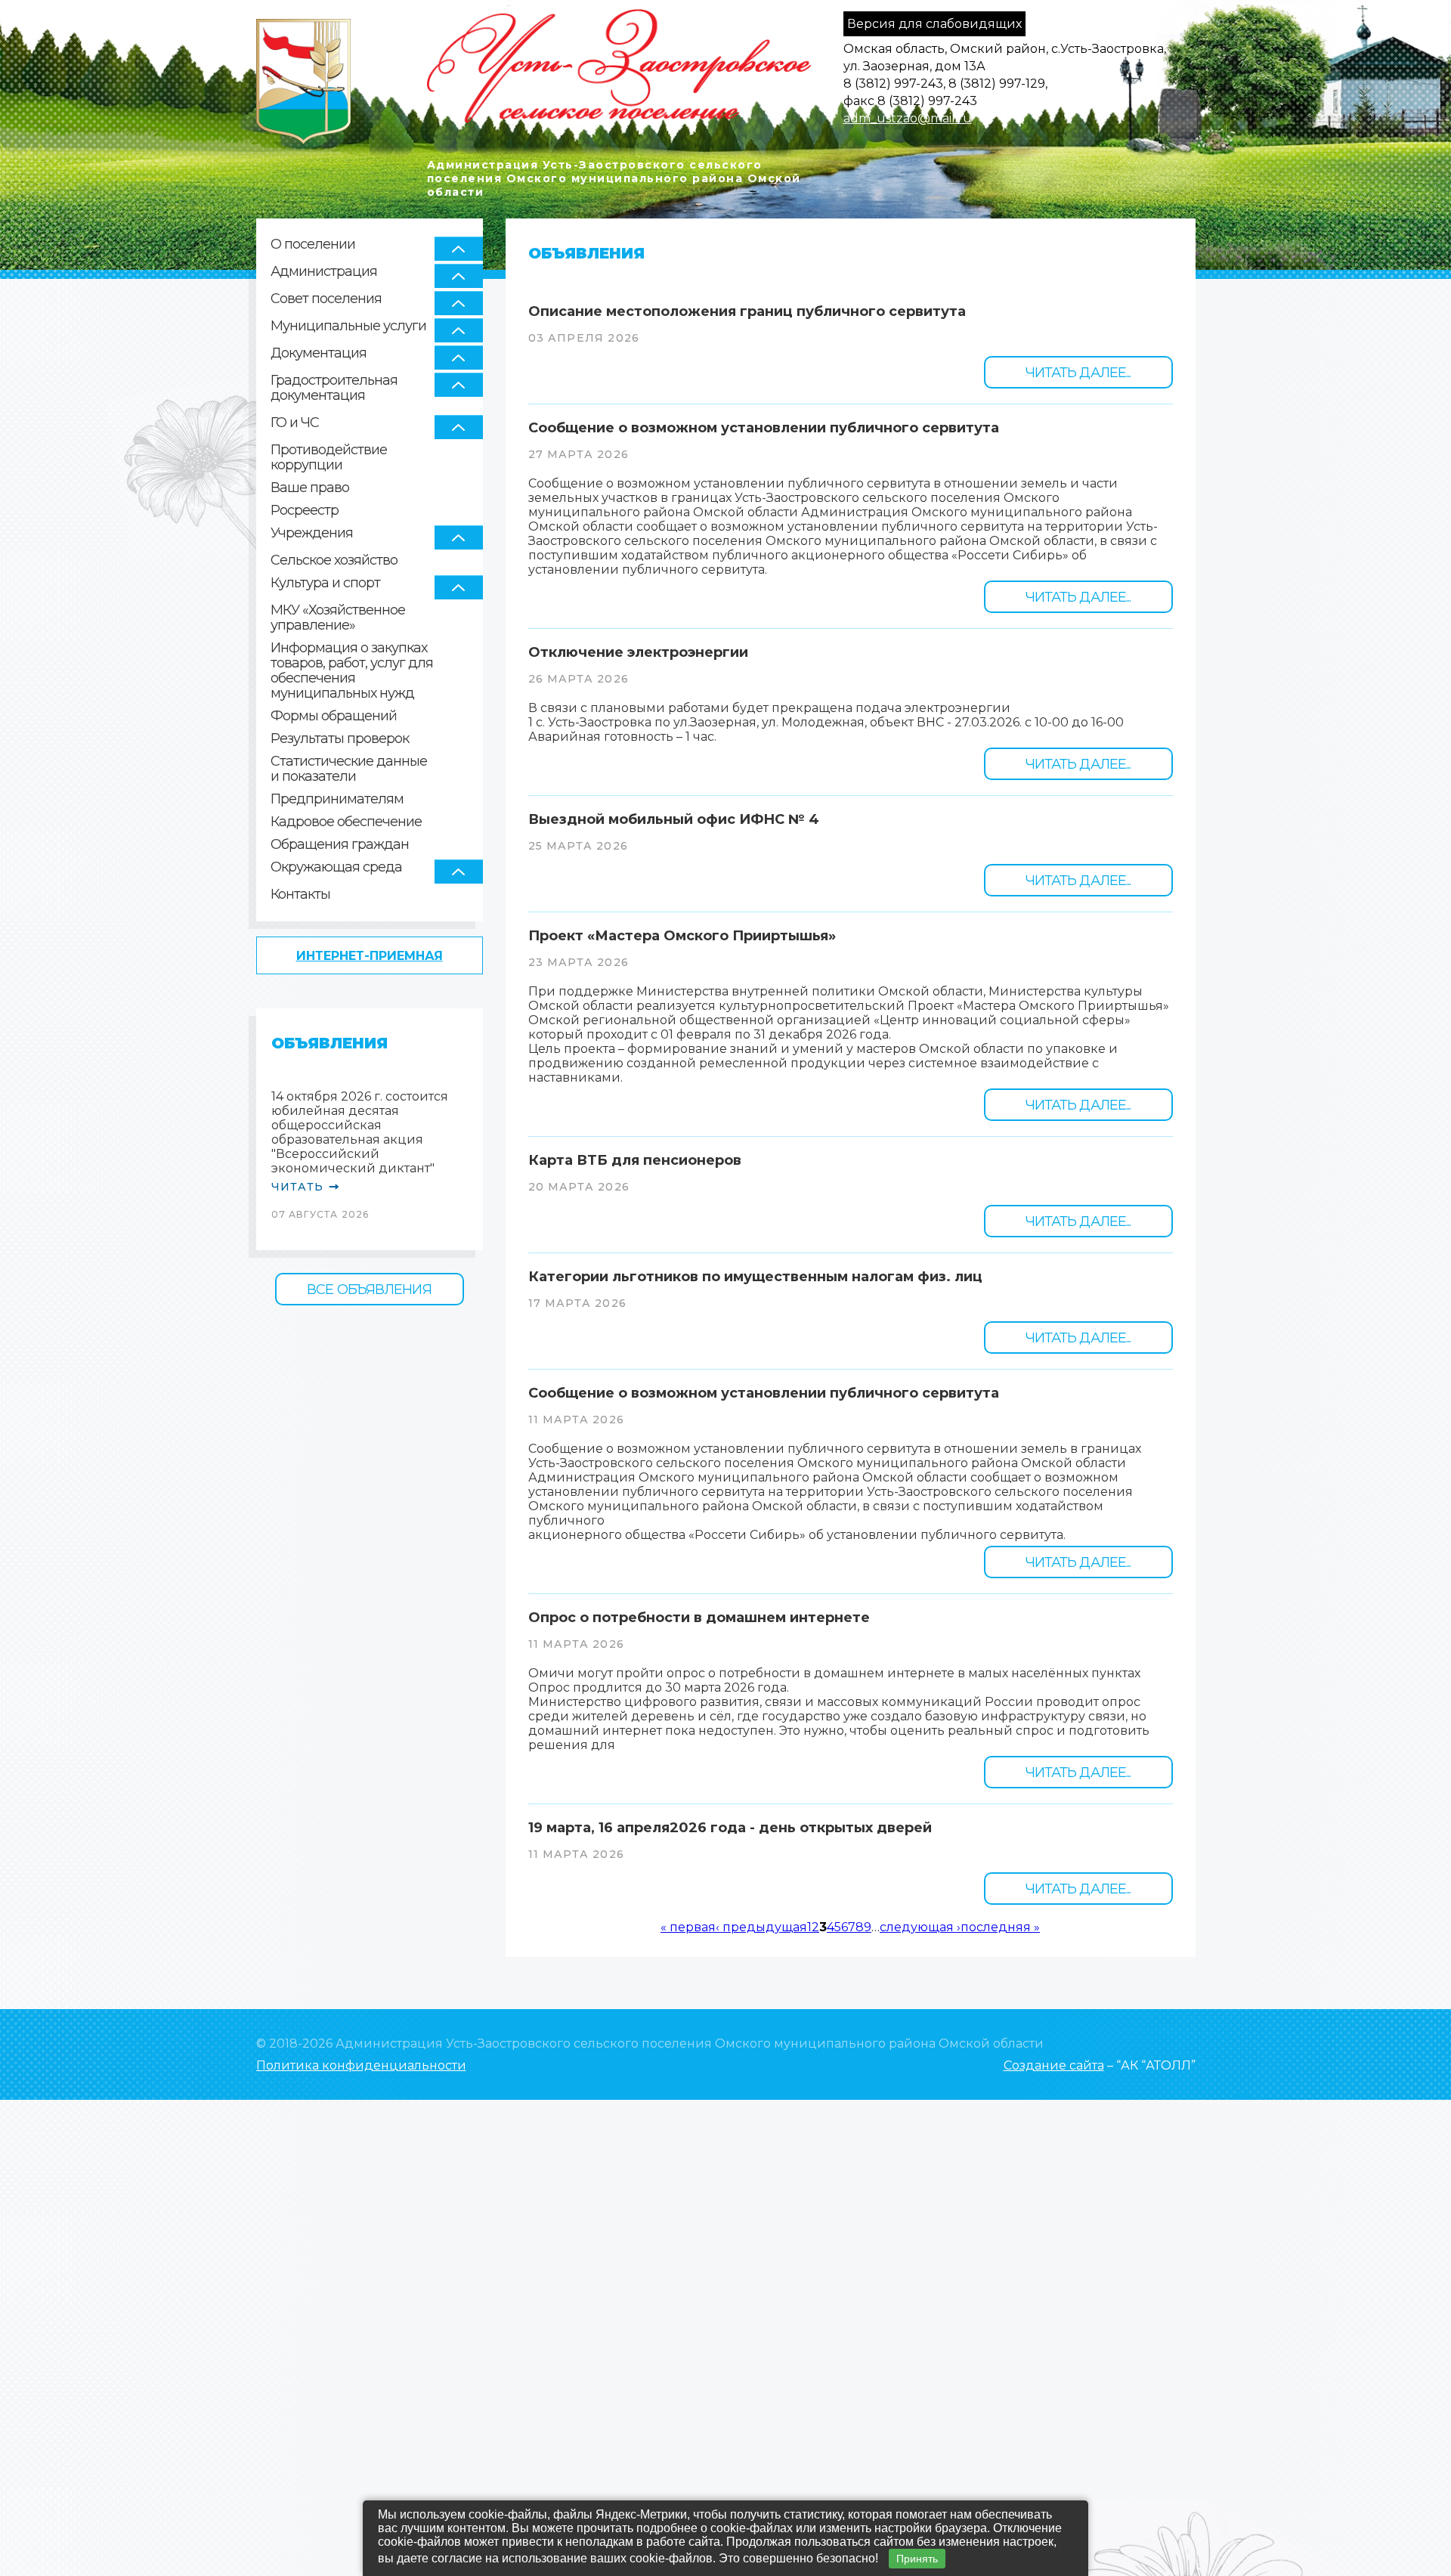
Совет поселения (326, 299)
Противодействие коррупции (329, 458)
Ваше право (310, 488)
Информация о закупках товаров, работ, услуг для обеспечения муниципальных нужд (352, 671)
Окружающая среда (336, 867)
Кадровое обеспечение (346, 822)
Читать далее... (1078, 373)
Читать (298, 1187)
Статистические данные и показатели (349, 769)
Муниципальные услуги (348, 326)
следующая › (920, 1927)
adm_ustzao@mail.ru (908, 118)
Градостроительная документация (334, 388)
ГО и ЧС (295, 423)
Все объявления (369, 1290)
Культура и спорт (325, 583)
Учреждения (312, 533)
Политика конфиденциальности (361, 2065)
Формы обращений (334, 716)
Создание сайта (1054, 2065)
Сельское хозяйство (334, 560)
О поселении (313, 244)
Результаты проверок (340, 739)
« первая (688, 1927)
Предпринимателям (337, 799)
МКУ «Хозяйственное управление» (338, 618)
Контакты (300, 895)
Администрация (324, 271)
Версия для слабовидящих (934, 24)
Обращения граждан (340, 845)
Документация (319, 353)
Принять (917, 2559)
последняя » (1000, 1927)
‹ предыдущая (761, 1927)
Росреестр (305, 511)
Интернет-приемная (370, 956)
